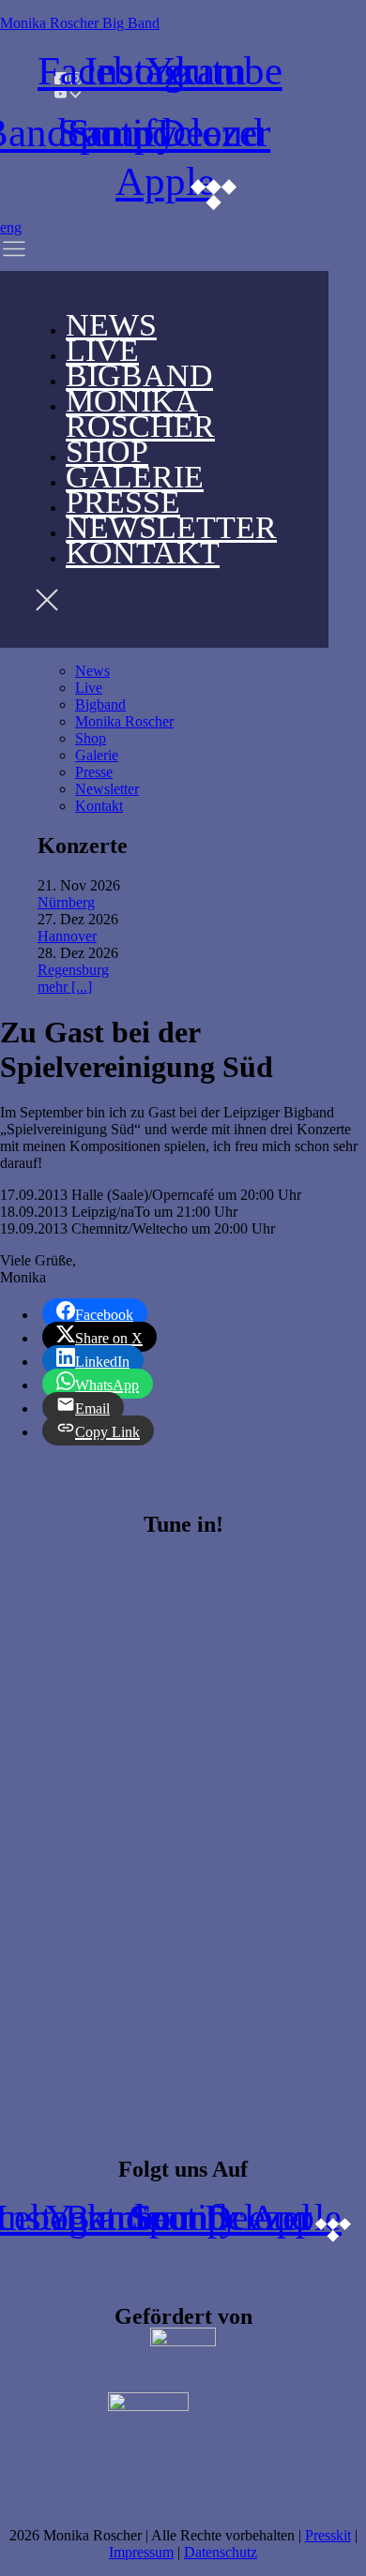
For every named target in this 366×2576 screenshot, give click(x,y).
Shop (91, 738)
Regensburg (73, 970)
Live (89, 688)
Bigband (100, 704)
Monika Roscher (140, 413)
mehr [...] (65, 987)
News (92, 671)
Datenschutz (221, 2552)
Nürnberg (66, 902)
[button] (37, 254)
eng (11, 227)
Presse (94, 772)
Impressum (141, 2552)
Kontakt (143, 553)
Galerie (97, 755)
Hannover (67, 936)
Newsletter (107, 789)
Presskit (328, 2535)
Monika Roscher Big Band (80, 23)
